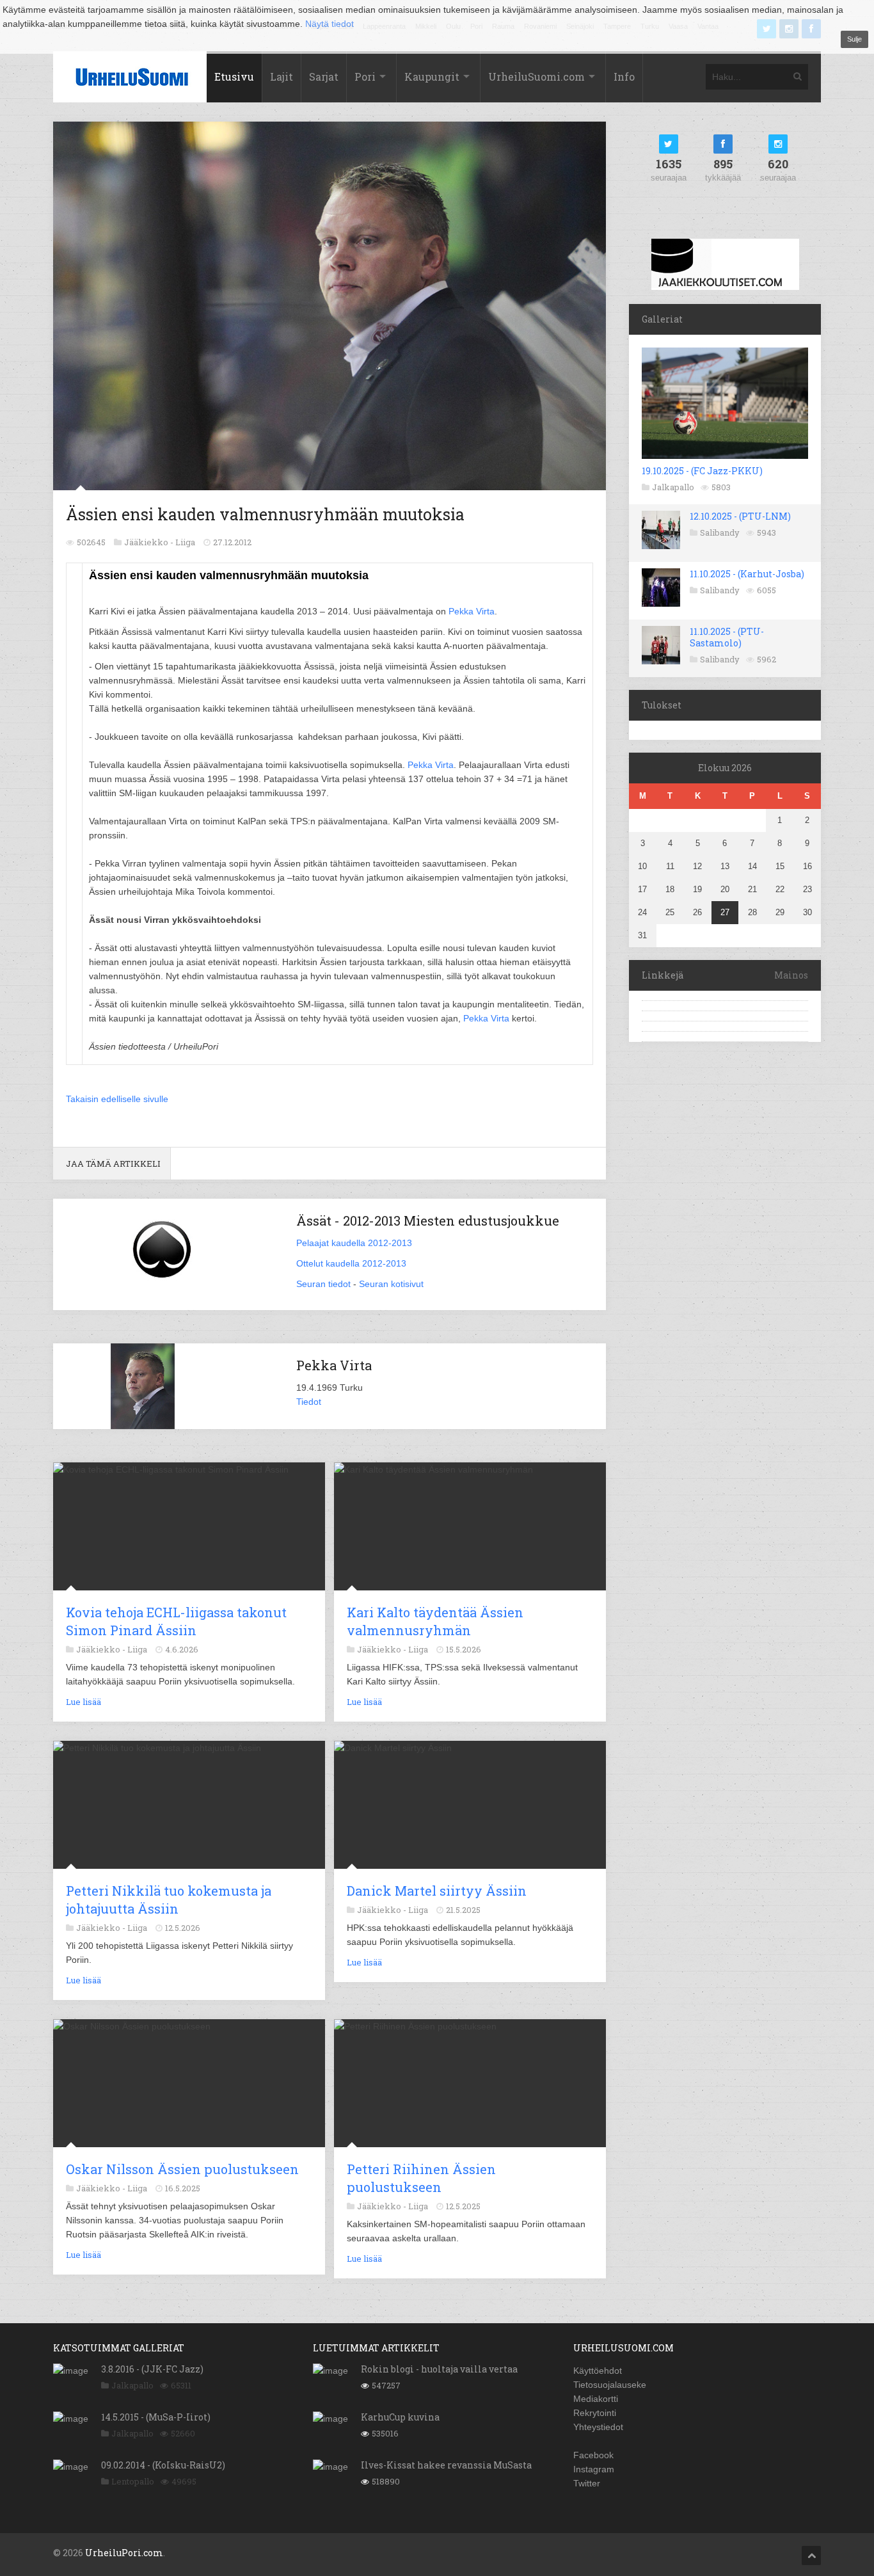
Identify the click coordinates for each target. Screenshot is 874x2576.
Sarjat (324, 76)
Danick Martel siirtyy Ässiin (437, 1891)
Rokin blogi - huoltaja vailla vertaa (439, 2369)
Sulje (854, 39)
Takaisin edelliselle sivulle (117, 1099)
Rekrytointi (595, 2413)
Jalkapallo (673, 487)
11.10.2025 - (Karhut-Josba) (747, 574)
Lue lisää (83, 1702)
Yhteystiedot (598, 2427)
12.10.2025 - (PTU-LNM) (740, 516)
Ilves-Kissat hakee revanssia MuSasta (446, 2465)
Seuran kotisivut (391, 1284)
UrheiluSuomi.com (536, 76)
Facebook (593, 2455)
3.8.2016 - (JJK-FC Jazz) (152, 2369)
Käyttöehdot (598, 2371)
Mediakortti (596, 2399)
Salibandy (720, 532)
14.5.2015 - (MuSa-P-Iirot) (156, 2417)
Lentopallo (133, 2481)
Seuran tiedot (323, 1284)
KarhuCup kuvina (400, 2417)
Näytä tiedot (330, 24)
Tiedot (309, 1402)
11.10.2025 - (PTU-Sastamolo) (727, 637)
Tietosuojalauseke (610, 2385)
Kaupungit (432, 76)
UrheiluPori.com (124, 2553)
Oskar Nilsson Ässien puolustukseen (182, 2169)
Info (624, 76)
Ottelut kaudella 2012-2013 (351, 1263)
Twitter (587, 2483)
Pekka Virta (472, 611)
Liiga (185, 542)
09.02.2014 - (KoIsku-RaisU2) (163, 2465)
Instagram (594, 2469)
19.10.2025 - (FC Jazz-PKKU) (702, 471)
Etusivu (234, 76)
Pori (365, 76)
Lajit (282, 76)
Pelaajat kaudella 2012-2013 (354, 1243)
